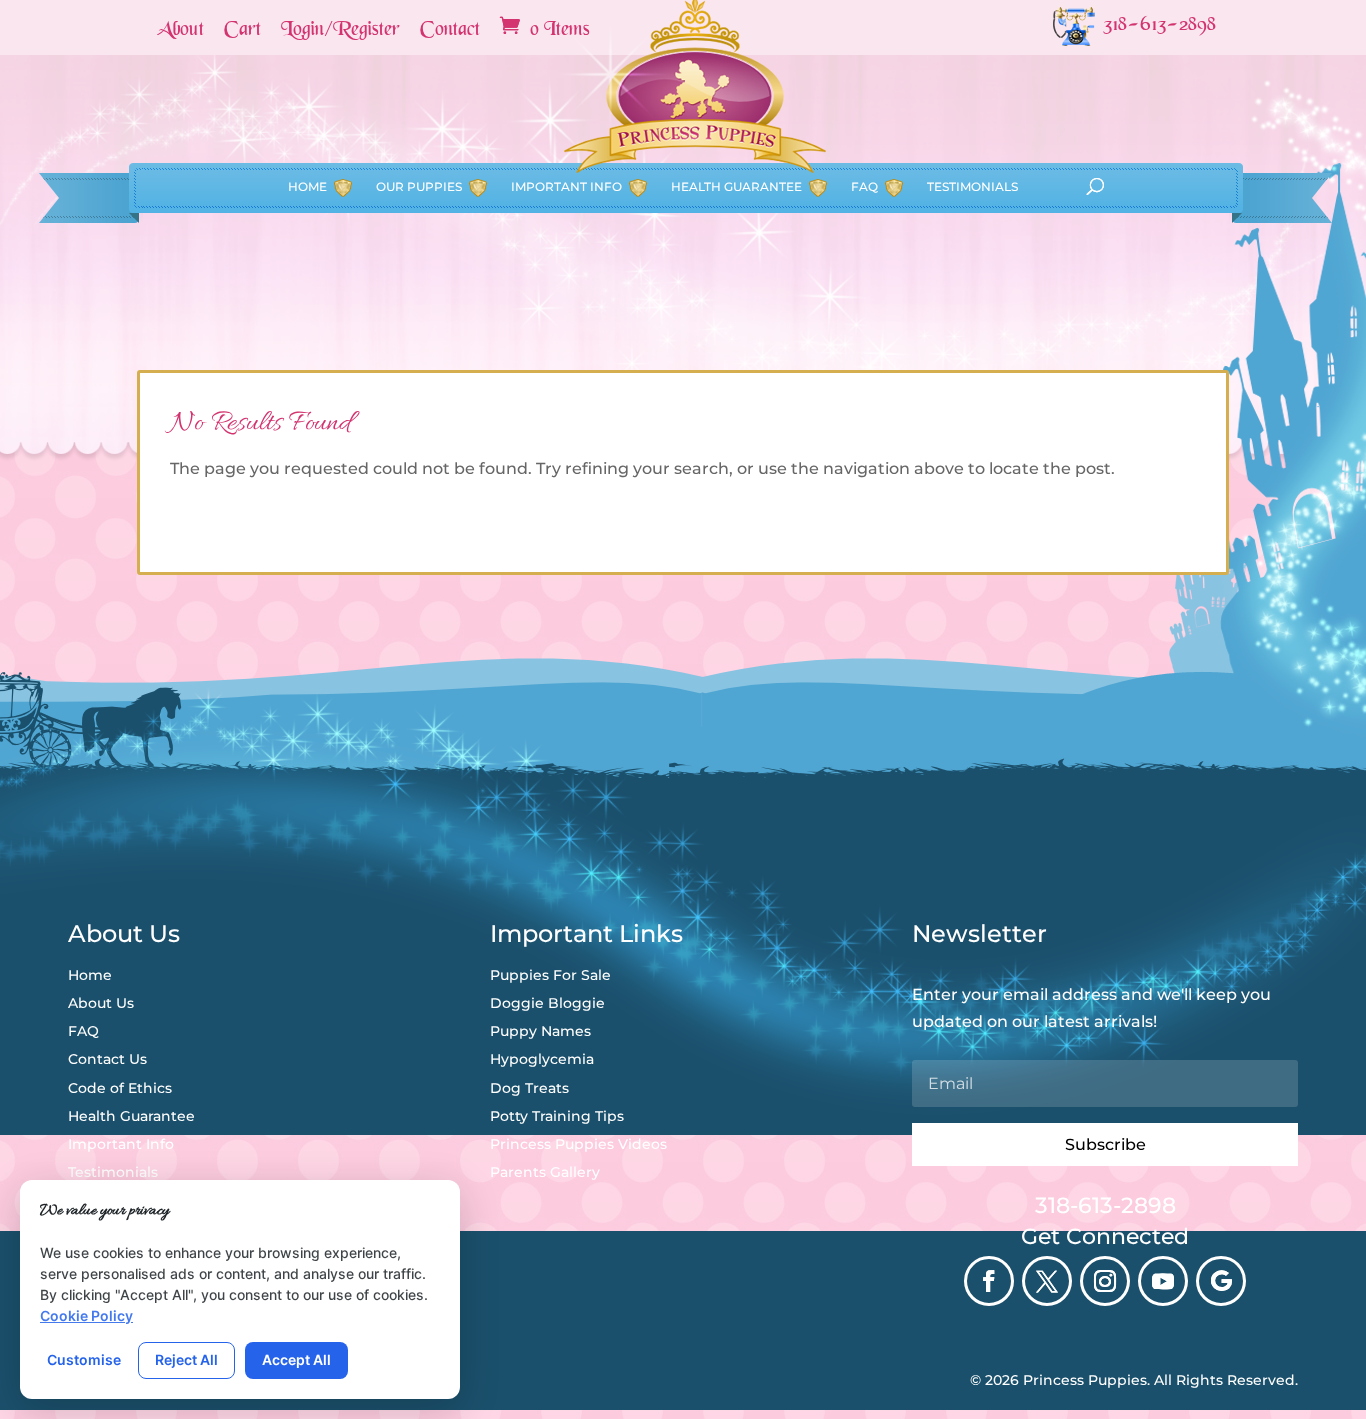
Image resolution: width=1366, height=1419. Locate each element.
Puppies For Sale (550, 975)
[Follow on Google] (1221, 1281)
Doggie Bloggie (547, 1003)
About (180, 31)
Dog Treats (529, 1088)
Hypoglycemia (542, 1059)
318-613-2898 (1105, 1205)
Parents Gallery (545, 1172)
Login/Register (340, 31)
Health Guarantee (736, 186)
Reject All (186, 1359)
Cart (242, 31)
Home (307, 186)
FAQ (864, 186)
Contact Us (107, 1059)
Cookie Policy (86, 1315)
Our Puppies (419, 186)
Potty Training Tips (557, 1116)
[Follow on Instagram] (1105, 1281)
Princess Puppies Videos (578, 1144)
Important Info (566, 186)
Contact (450, 31)
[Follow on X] (1047, 1281)
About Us (101, 1003)
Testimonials (972, 186)
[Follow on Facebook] (989, 1281)
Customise (84, 1359)
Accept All (296, 1359)
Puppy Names (540, 1031)
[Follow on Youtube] (1163, 1281)
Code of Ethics (120, 1088)
